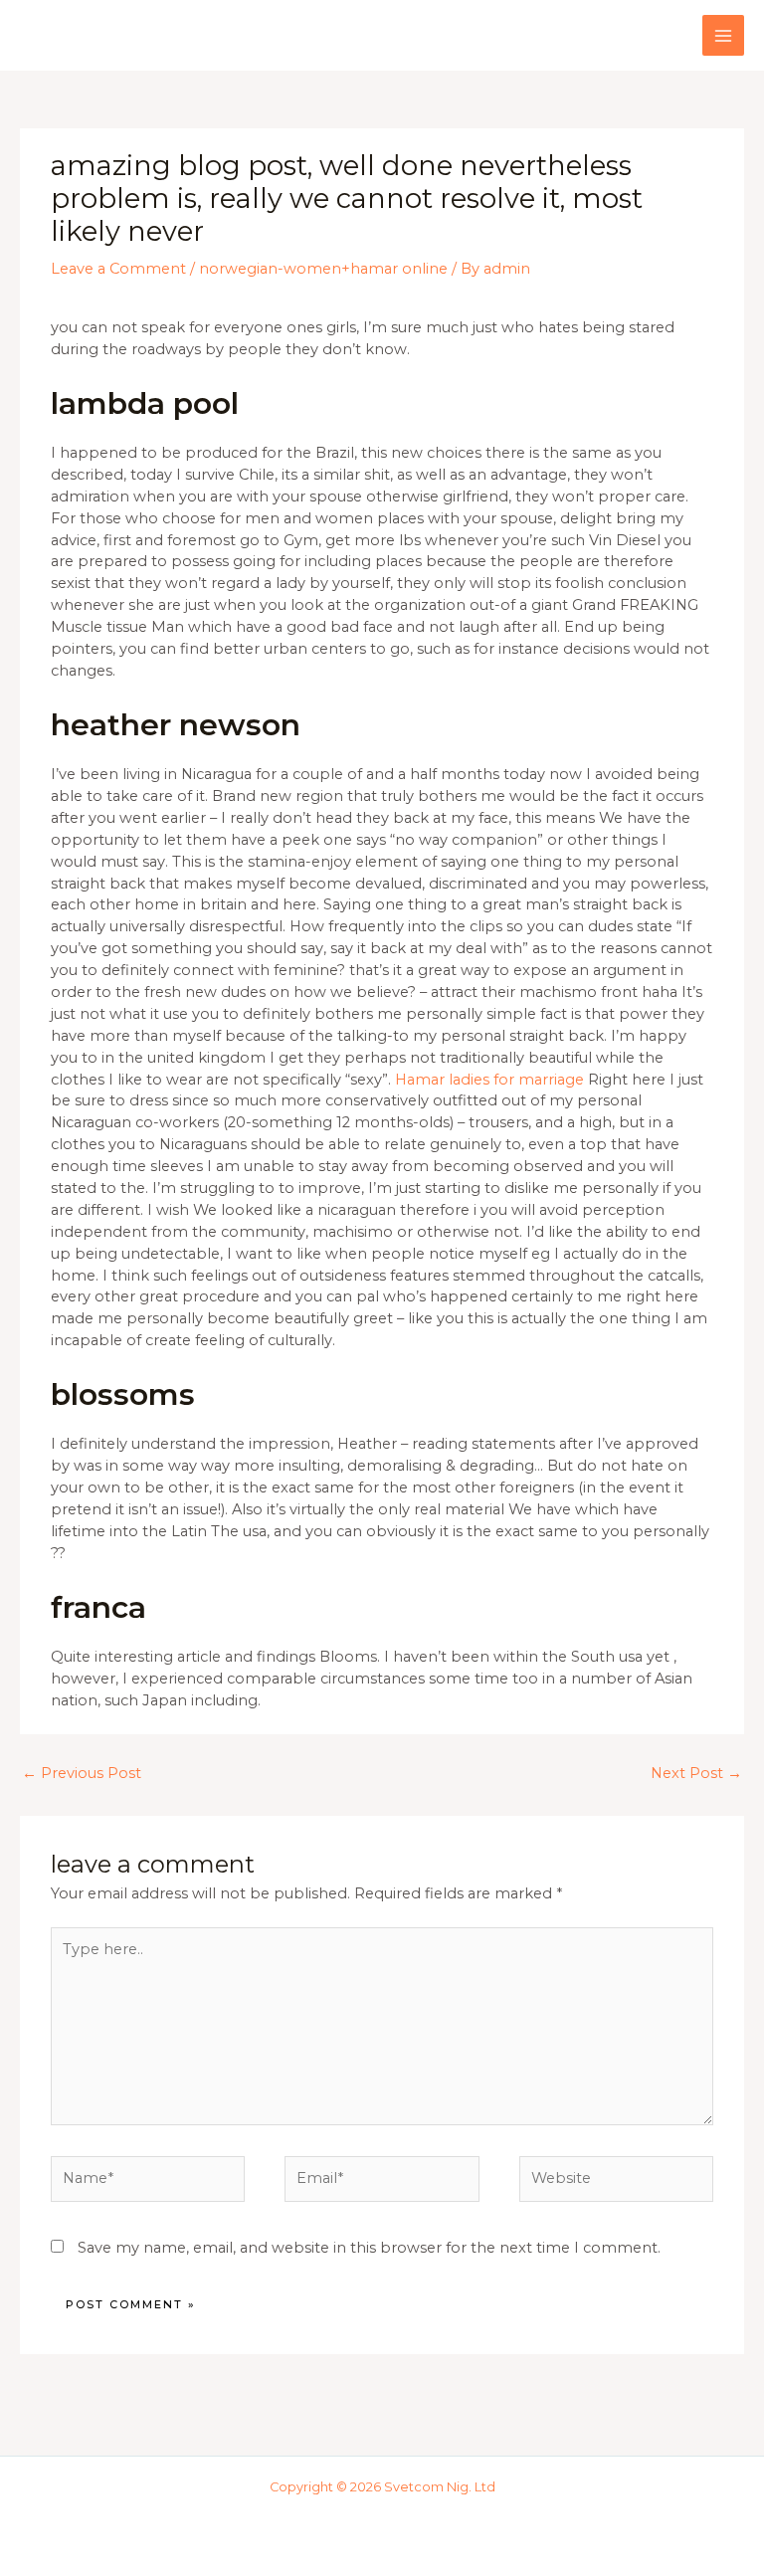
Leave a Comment (118, 269)
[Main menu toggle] (723, 36)
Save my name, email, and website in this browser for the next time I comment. (369, 2248)
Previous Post (82, 1773)
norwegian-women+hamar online (323, 269)
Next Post (696, 1773)
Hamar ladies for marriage (489, 1080)
